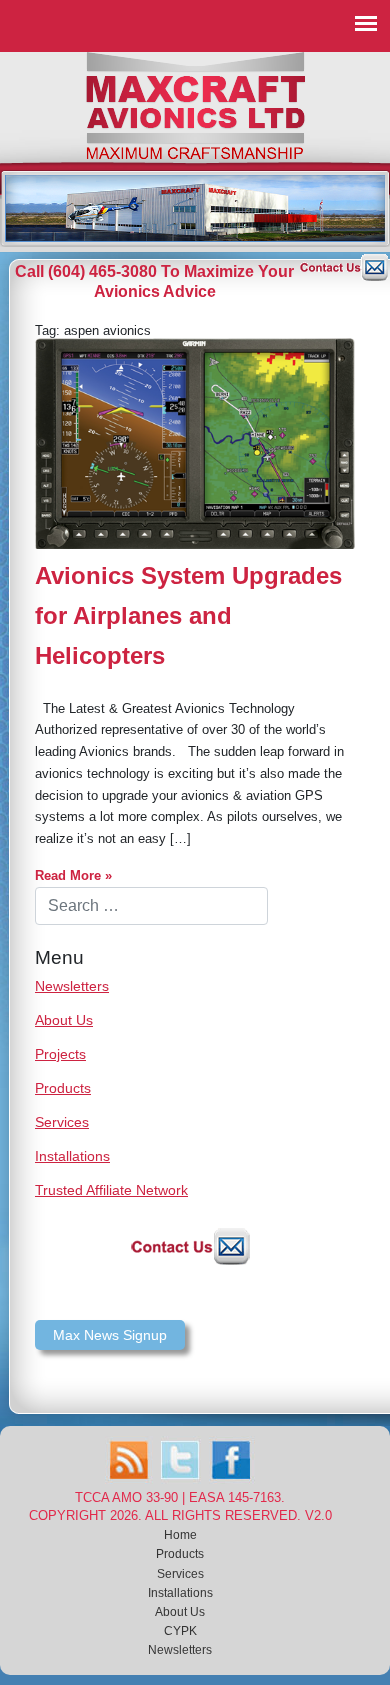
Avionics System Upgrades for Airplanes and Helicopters (188, 615)
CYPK (180, 1631)
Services (62, 1122)
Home (180, 1535)
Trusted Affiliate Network (111, 1190)
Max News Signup (110, 1335)
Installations (72, 1156)
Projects (60, 1054)
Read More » (73, 875)
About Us (64, 1020)
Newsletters (72, 986)
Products (63, 1088)
